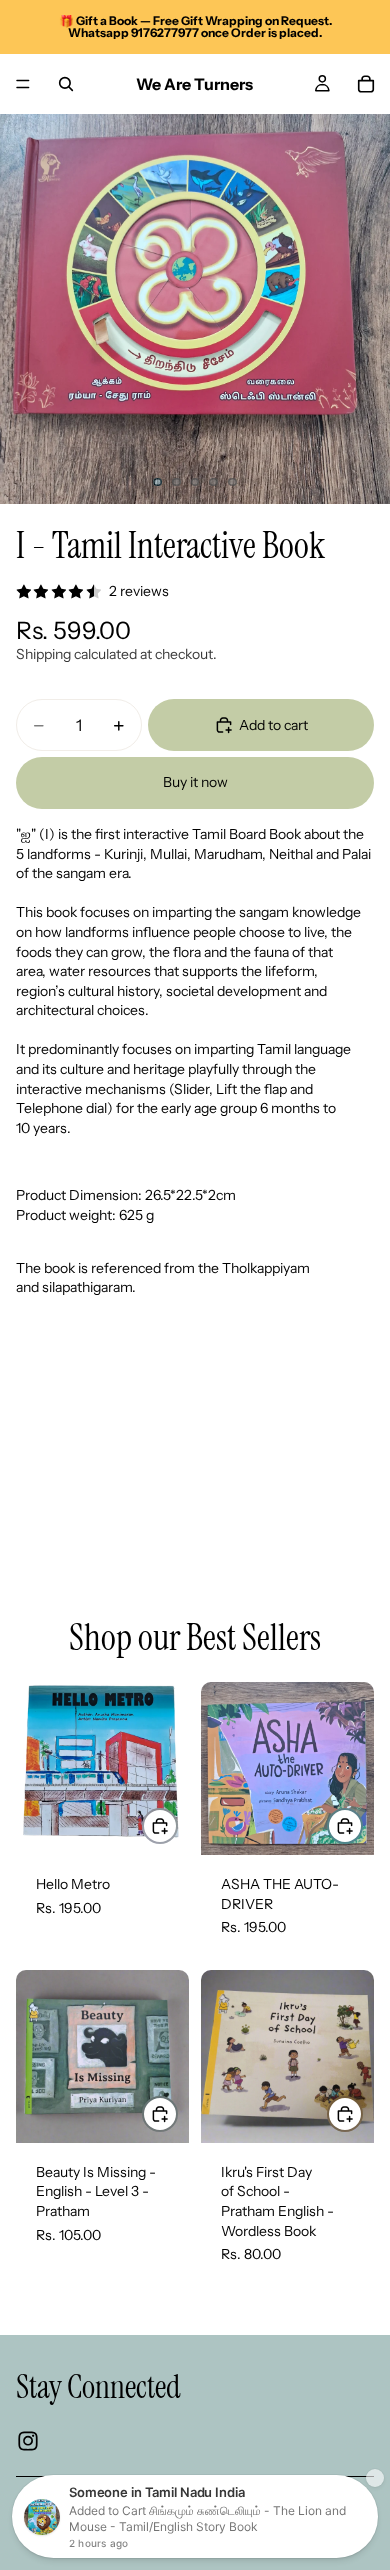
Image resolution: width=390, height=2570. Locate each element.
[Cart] (366, 84)
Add (177, 1825)
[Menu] (23, 84)
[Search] (66, 84)
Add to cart (273, 725)
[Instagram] (28, 2442)
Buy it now (195, 782)
